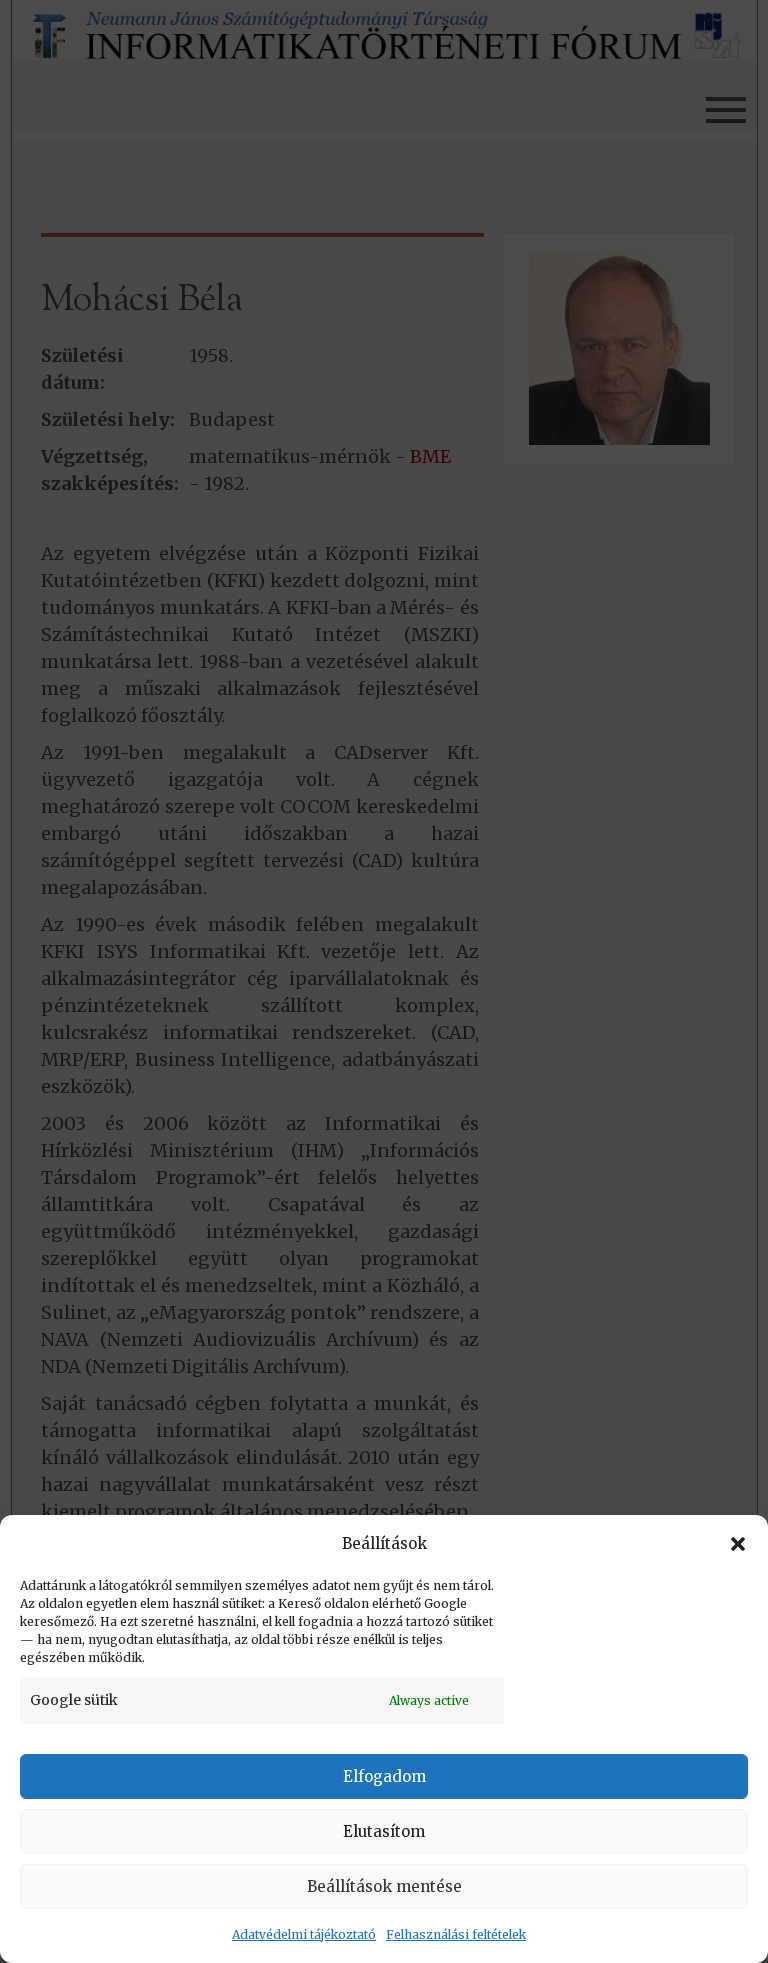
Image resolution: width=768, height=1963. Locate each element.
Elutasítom (384, 1831)
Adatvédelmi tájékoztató (304, 1934)
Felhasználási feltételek (456, 1934)
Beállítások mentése (384, 1886)
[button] (738, 1544)
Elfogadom (384, 1776)
